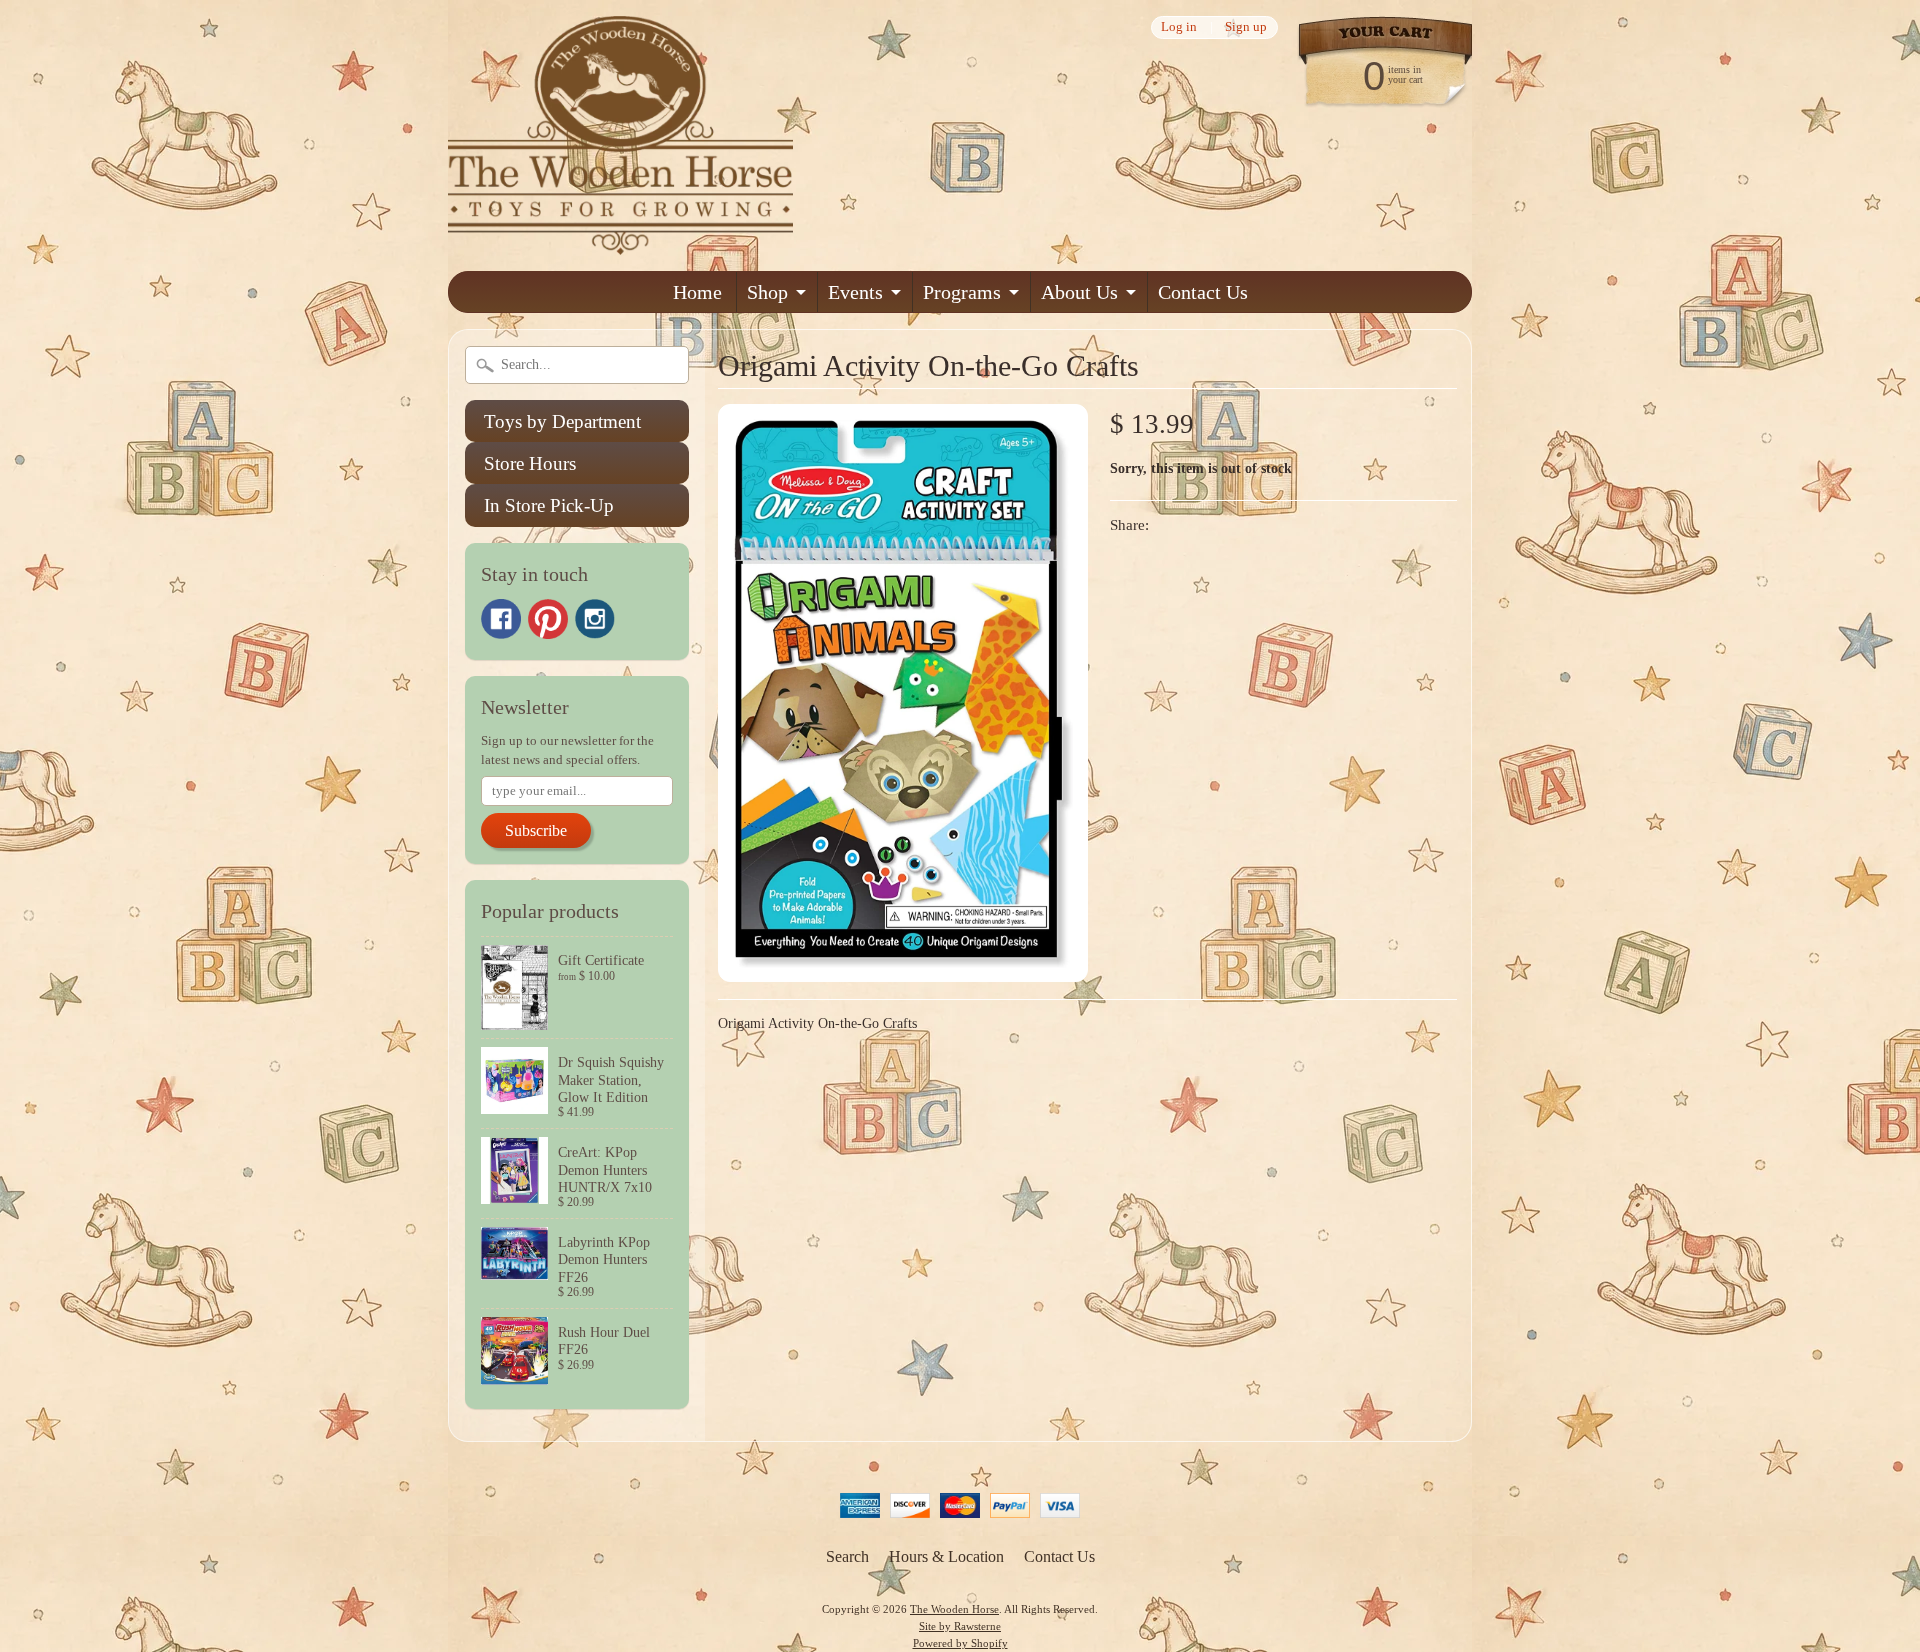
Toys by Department (562, 421)
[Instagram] (595, 619)
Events (855, 292)
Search (847, 1556)
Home (697, 292)
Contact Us (1203, 292)
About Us (1079, 292)
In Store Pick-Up (549, 505)
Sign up (1246, 27)
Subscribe (536, 830)
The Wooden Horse (954, 1609)
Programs (962, 292)
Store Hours (530, 463)
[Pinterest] (548, 619)
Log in (1179, 27)
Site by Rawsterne (960, 1626)
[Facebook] (501, 619)
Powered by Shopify (960, 1643)
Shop (767, 292)
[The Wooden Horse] (620, 242)
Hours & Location (946, 1556)
